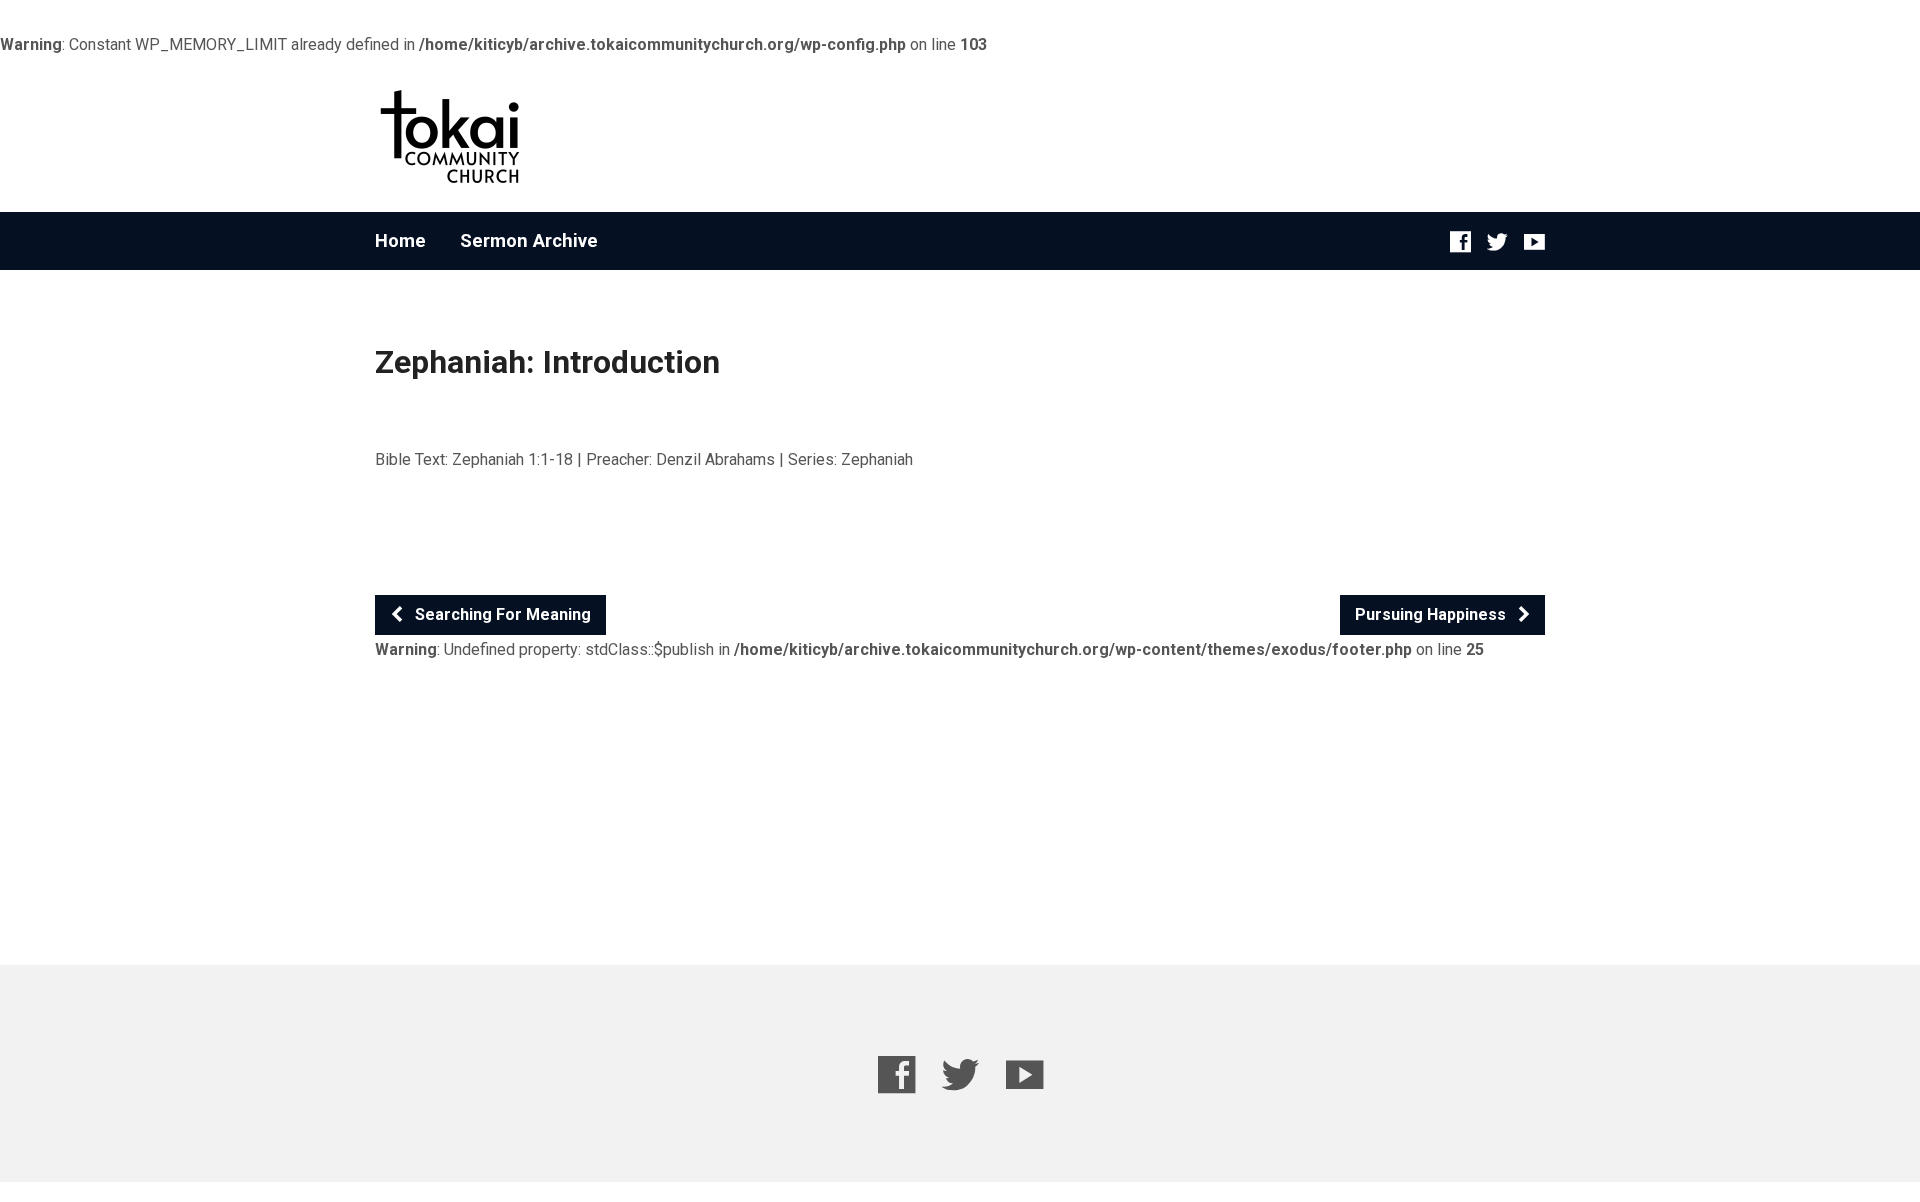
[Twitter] (1497, 241)
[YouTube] (1534, 241)
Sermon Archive (529, 241)
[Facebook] (1460, 241)
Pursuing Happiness (1432, 614)
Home (400, 241)
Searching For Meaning (501, 614)
